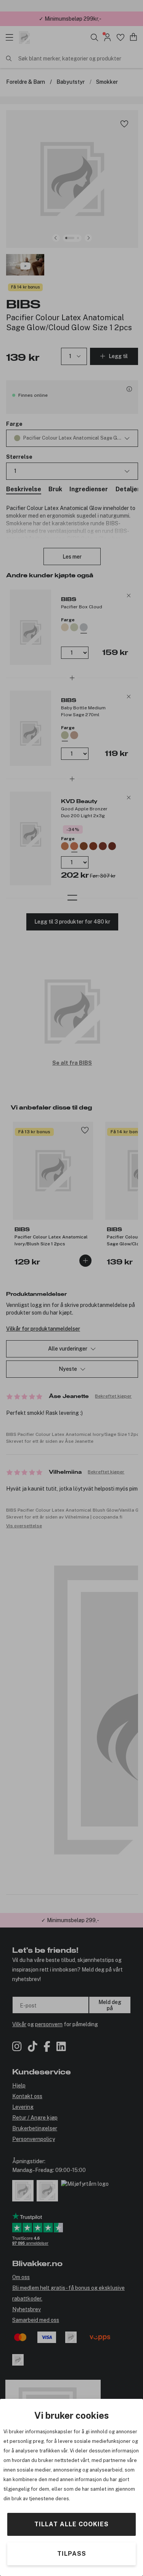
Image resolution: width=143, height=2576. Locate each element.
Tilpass (72, 2554)
